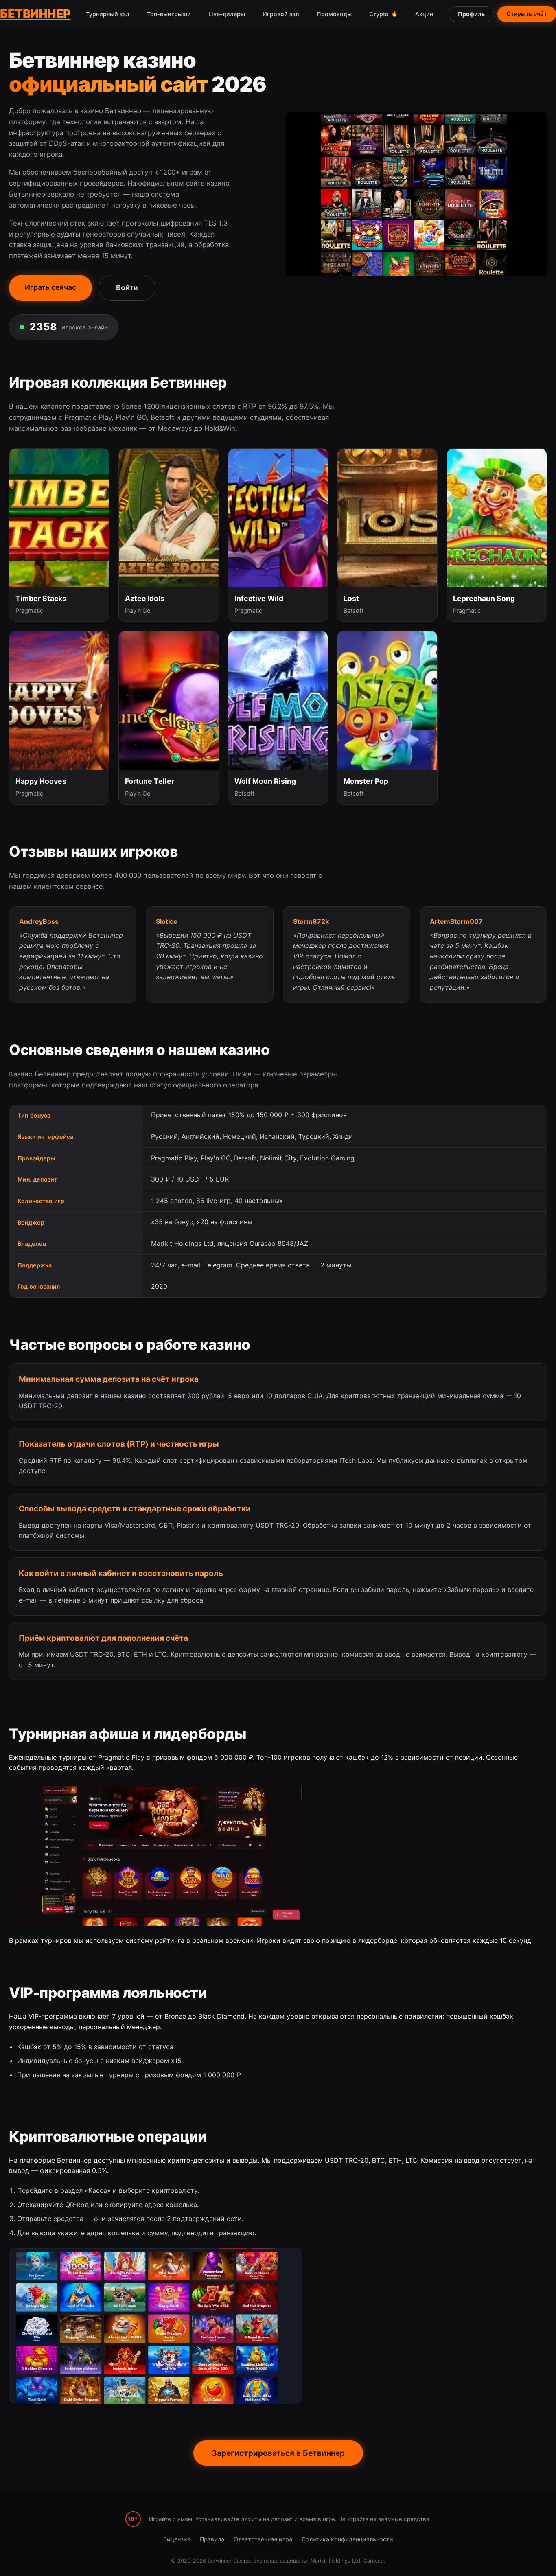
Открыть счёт (527, 14)
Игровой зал (281, 14)
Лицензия (177, 2539)
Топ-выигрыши (169, 14)
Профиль (471, 14)
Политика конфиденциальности (347, 2539)
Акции (424, 14)
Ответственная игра (263, 2539)
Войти (127, 288)
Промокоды (334, 14)
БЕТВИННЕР (35, 14)
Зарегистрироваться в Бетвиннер (278, 2453)
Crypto (383, 14)
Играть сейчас (50, 287)
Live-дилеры (227, 14)
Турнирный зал (108, 14)
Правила (212, 2539)
